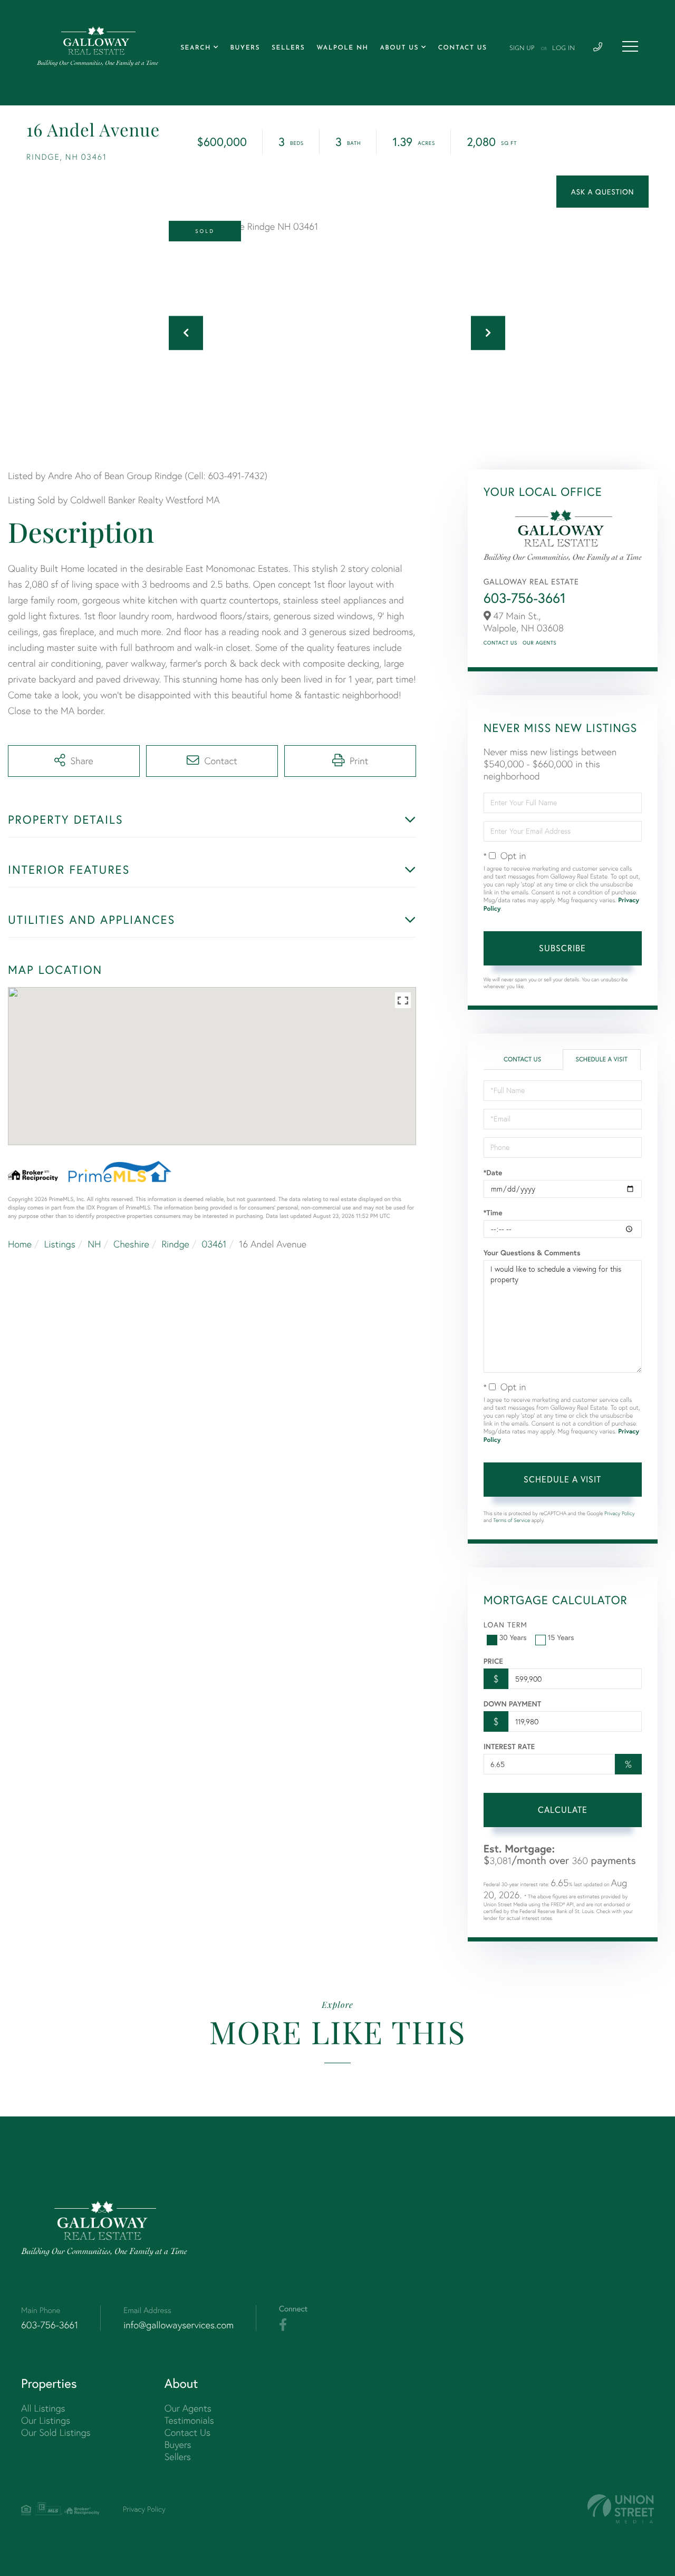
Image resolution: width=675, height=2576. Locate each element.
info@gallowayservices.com (179, 2325)
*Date (493, 1173)
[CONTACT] (602, 192)
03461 (214, 1244)
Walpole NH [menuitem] (342, 48)
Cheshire (131, 1244)
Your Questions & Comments (532, 1253)
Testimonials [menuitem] (189, 2420)
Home (20, 1244)
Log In (563, 48)
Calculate (563, 1809)
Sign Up (522, 48)
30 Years (513, 1637)
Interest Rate (509, 1746)
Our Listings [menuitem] (46, 2420)
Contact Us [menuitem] (463, 48)
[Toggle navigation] (630, 46)
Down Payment (512, 1704)
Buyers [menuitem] (245, 48)
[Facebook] (283, 2325)
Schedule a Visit (601, 1060)
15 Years (561, 1637)
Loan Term (505, 1624)
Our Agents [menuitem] (188, 2408)
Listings (60, 1244)
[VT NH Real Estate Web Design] (621, 2509)
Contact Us (500, 643)
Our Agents (539, 643)
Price (493, 1661)
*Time (493, 1213)
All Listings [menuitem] (43, 2408)
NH (94, 1244)
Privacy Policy (620, 1513)
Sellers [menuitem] (288, 48)
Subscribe (562, 948)
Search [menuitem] (196, 48)
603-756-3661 (525, 598)
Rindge (175, 1244)
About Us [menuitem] (399, 48)
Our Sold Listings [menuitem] (56, 2432)
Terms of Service (512, 1520)
